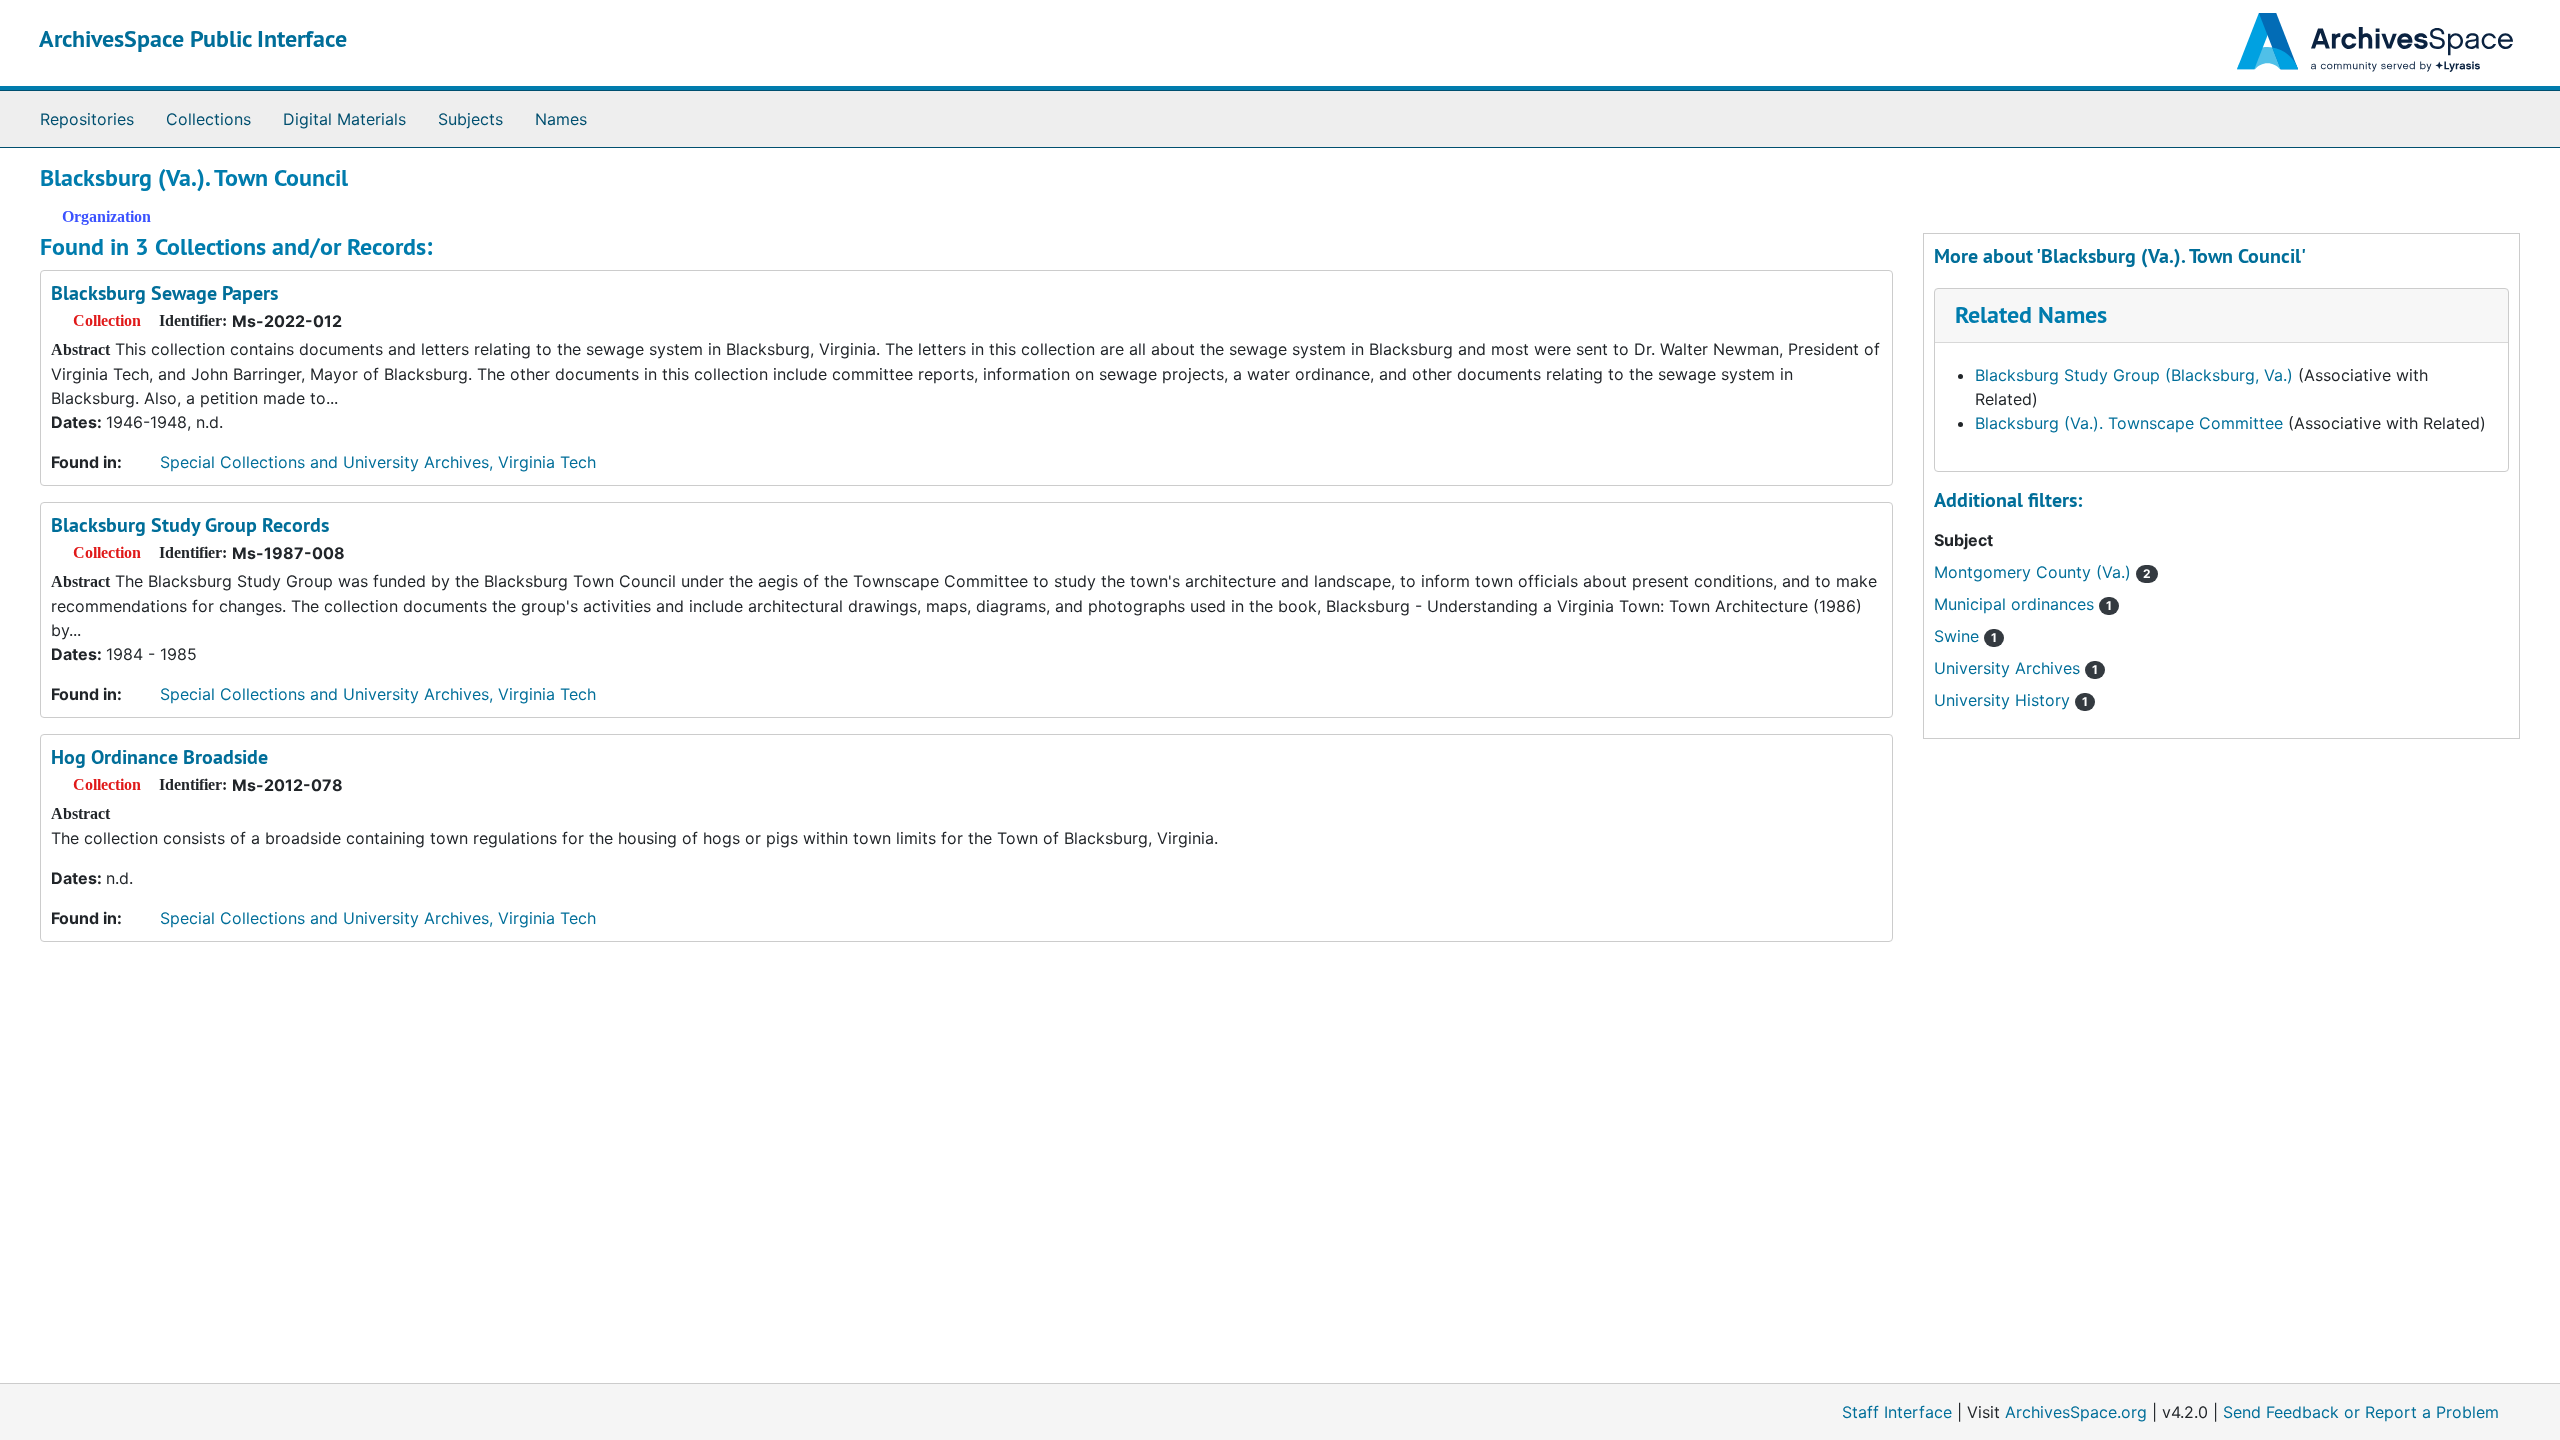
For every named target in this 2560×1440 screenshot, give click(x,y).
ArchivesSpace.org (2076, 1412)
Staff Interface (1897, 1412)
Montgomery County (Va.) (2042, 572)
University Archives (2016, 668)
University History (2011, 700)
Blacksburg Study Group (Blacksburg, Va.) (2134, 375)
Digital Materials (344, 119)
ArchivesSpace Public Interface (193, 38)
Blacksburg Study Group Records (190, 525)
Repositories (87, 119)
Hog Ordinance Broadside (159, 757)
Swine (1965, 636)
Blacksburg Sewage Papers (164, 293)
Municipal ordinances (2023, 604)
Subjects (470, 119)
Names (561, 119)
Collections (208, 119)
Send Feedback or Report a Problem (2361, 1412)
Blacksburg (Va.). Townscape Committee (2129, 423)
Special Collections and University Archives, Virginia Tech (378, 462)
